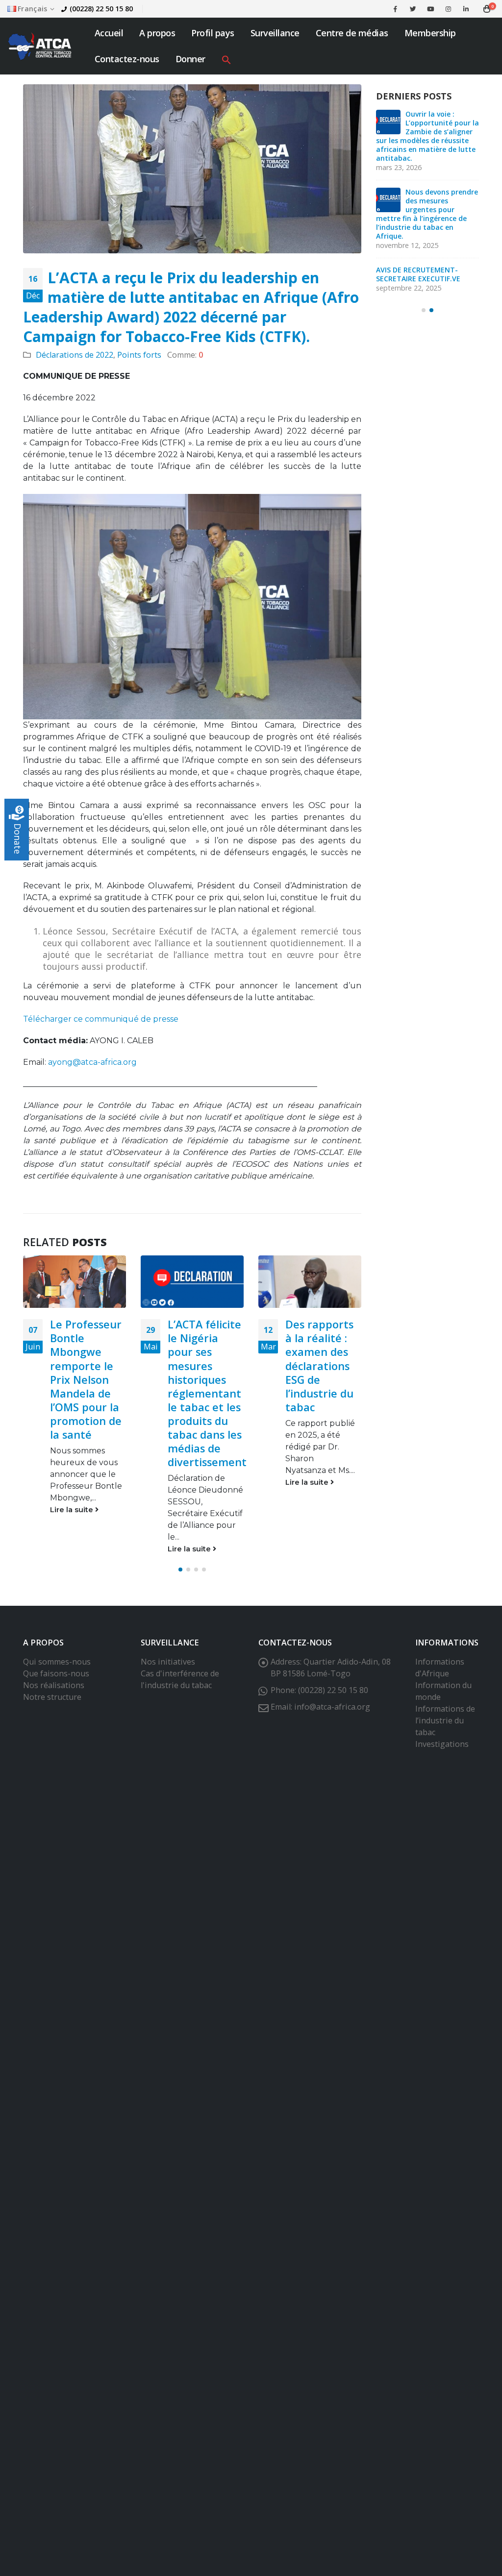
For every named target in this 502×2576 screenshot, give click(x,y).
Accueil (109, 33)
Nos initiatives (168, 1662)
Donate (18, 839)
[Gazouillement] (413, 9)
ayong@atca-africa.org (92, 1062)
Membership (430, 33)
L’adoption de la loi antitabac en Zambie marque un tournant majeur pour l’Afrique (427, 257)
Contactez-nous (127, 59)
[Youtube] (430, 9)
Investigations (442, 1744)
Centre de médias (352, 33)
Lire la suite (73, 1549)
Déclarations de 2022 (75, 355)
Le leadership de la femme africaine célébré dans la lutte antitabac (320, 1359)
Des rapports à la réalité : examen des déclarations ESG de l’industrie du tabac (202, 1365)
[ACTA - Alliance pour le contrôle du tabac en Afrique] (40, 46)
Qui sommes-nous (57, 1662)
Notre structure (52, 1697)
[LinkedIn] (466, 9)
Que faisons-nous (56, 1673)
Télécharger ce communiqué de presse (102, 1019)
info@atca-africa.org (332, 1707)
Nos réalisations (54, 1685)
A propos (157, 33)
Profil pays (213, 33)
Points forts (139, 355)
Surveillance (275, 33)
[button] (226, 59)
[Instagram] (448, 9)
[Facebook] (395, 9)
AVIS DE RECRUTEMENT (431, 205)
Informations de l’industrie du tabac (445, 1720)
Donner (190, 59)
